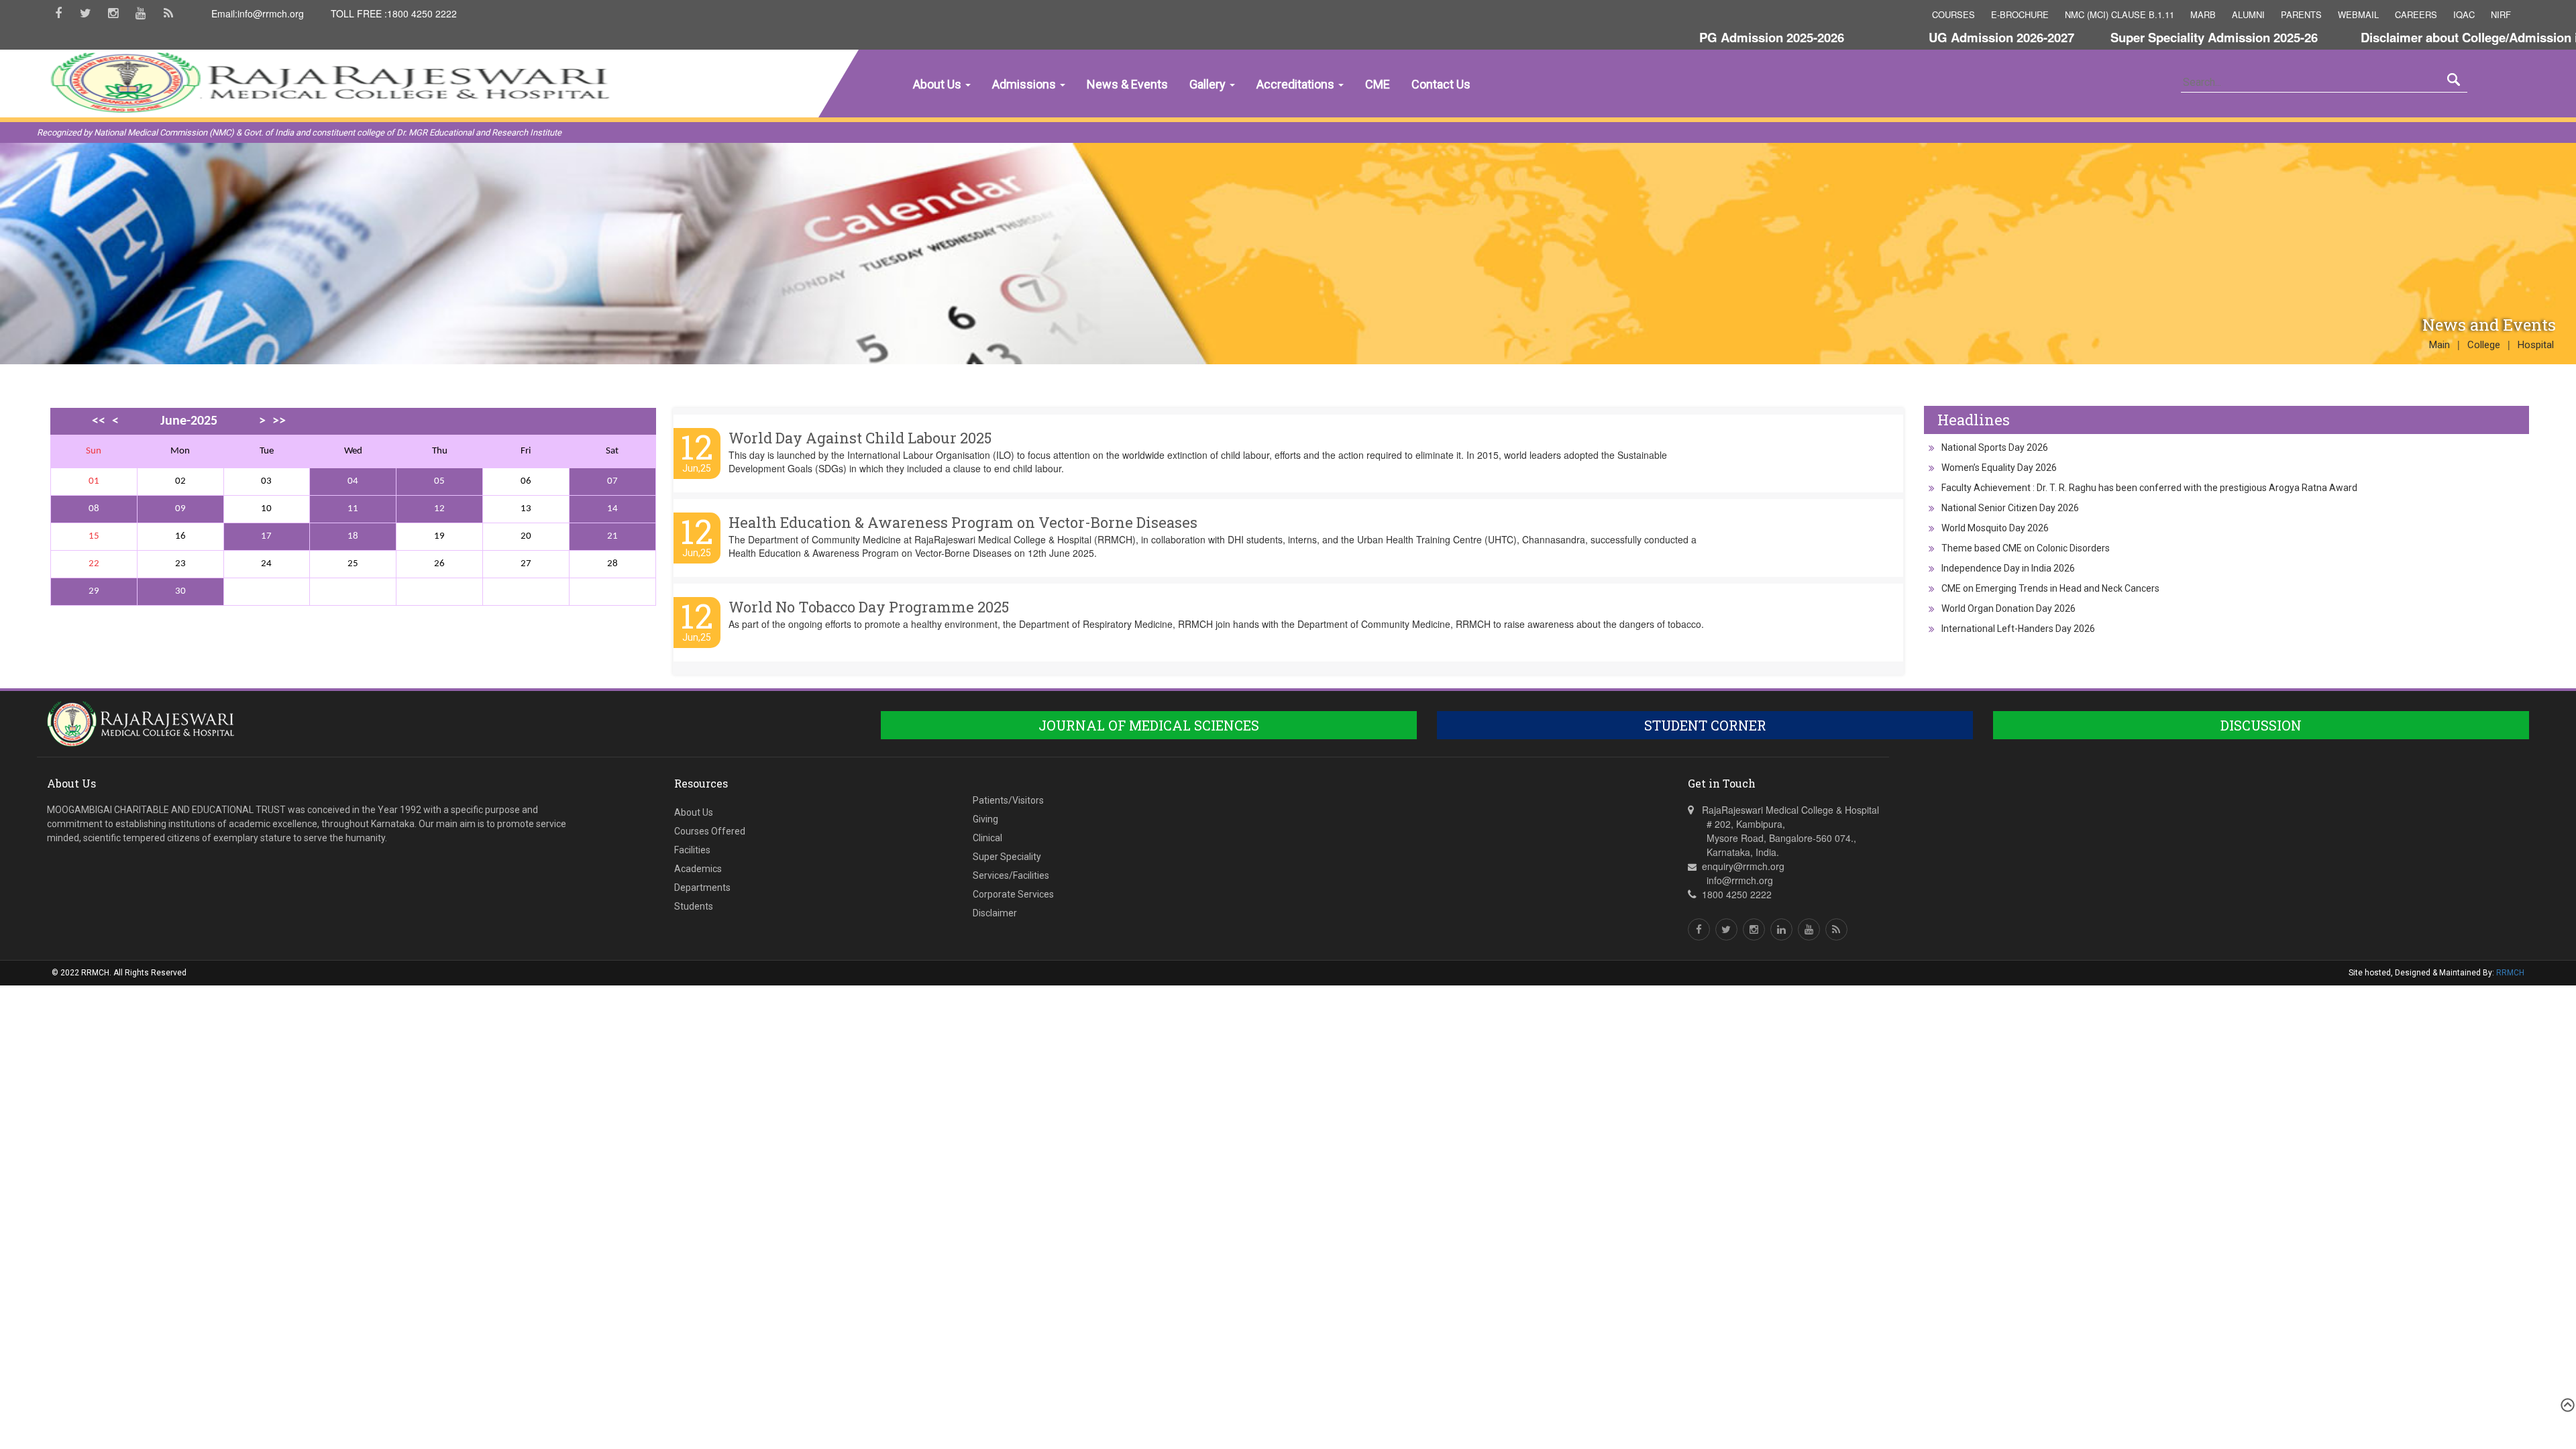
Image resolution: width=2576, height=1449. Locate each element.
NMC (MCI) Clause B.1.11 (2119, 14)
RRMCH (2510, 973)
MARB (2203, 14)
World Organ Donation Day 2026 (2008, 608)
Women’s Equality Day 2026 (1999, 468)
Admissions (1025, 84)
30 (180, 591)
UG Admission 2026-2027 (1934, 37)
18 (353, 536)
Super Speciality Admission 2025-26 (2146, 37)
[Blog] (168, 18)
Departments (702, 888)
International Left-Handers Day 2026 (2018, 629)
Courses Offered (710, 831)
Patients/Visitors (1008, 800)
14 (612, 509)
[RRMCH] (286, 146)
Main (2439, 345)
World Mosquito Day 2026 (1995, 528)
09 (180, 509)
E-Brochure (2020, 14)
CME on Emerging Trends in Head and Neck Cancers (2050, 588)
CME (1378, 84)
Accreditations (1297, 84)
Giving (985, 819)
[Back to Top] (2566, 1405)
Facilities (692, 850)
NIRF (2501, 14)
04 (353, 481)
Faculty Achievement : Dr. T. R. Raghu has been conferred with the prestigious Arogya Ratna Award (2149, 488)
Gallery (1209, 84)
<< (99, 421)
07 (612, 481)
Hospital (2536, 345)
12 (439, 509)
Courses (1953, 14)
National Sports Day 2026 (1995, 447)
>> (279, 421)
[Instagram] (113, 18)
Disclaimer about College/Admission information (2433, 37)
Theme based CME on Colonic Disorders (2026, 548)
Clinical (987, 838)
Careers (2416, 14)
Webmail (2358, 14)
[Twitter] (86, 18)
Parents (2301, 14)
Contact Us (1441, 84)
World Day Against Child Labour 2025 (860, 438)
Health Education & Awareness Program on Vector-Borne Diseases (963, 522)
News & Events (1127, 84)
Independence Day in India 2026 (2008, 568)
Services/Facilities (1011, 875)
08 (94, 509)
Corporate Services (1013, 894)
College (2484, 345)
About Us (938, 84)
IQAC (2464, 14)
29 (94, 591)
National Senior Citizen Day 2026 (2010, 508)
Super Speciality (1007, 857)
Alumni (2248, 14)
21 (612, 536)
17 (266, 536)
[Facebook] (58, 18)
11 (353, 509)
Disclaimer (995, 913)
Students (694, 906)
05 (439, 481)
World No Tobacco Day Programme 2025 (869, 607)
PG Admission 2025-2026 (1704, 37)
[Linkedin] (1781, 929)
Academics (698, 869)
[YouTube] (141, 18)
